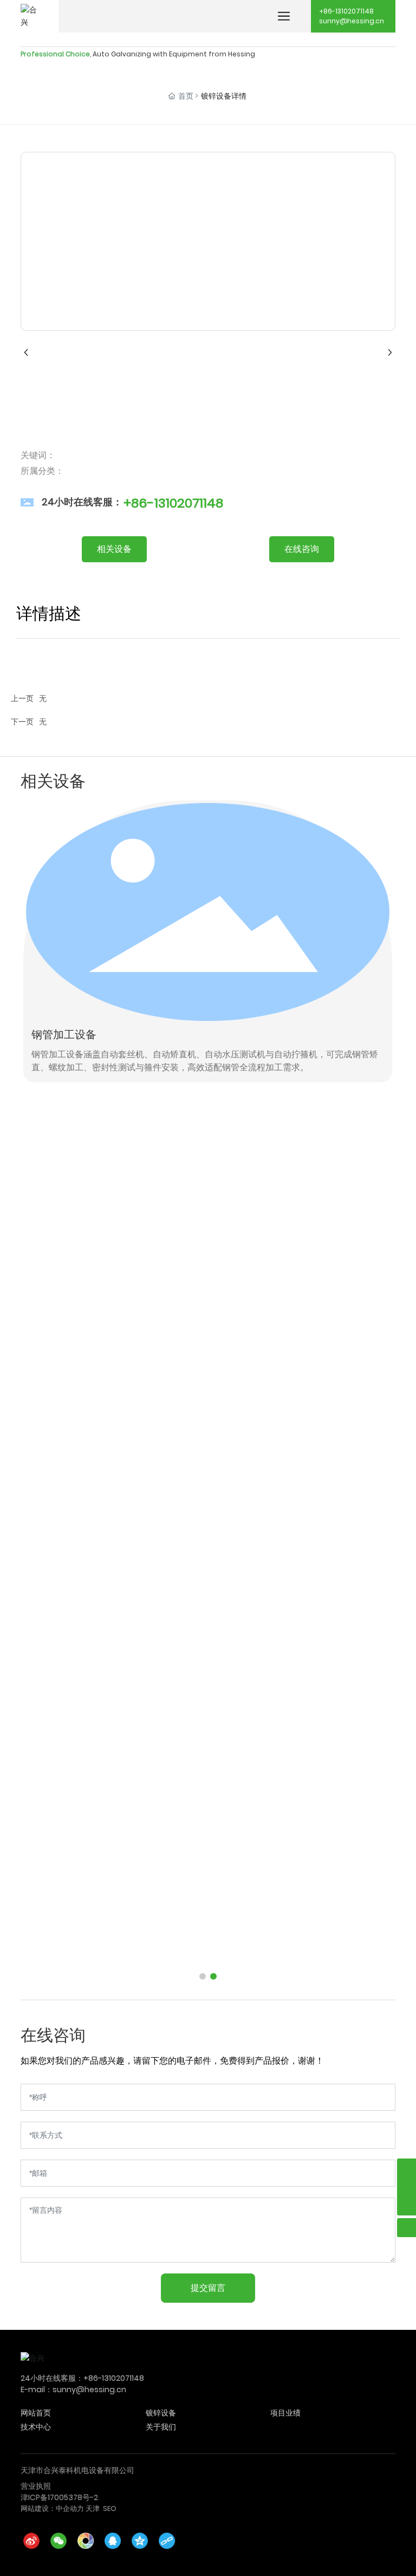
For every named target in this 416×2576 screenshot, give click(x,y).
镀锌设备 (161, 2413)
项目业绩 (285, 2413)
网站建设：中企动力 (52, 2508)
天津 (93, 2508)
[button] (203, 1976)
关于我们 (161, 2427)
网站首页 (36, 2413)
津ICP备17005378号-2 (59, 2497)
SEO (110, 2508)
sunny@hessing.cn (352, 21)
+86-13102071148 (346, 11)
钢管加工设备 (64, 1035)
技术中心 (36, 2427)
